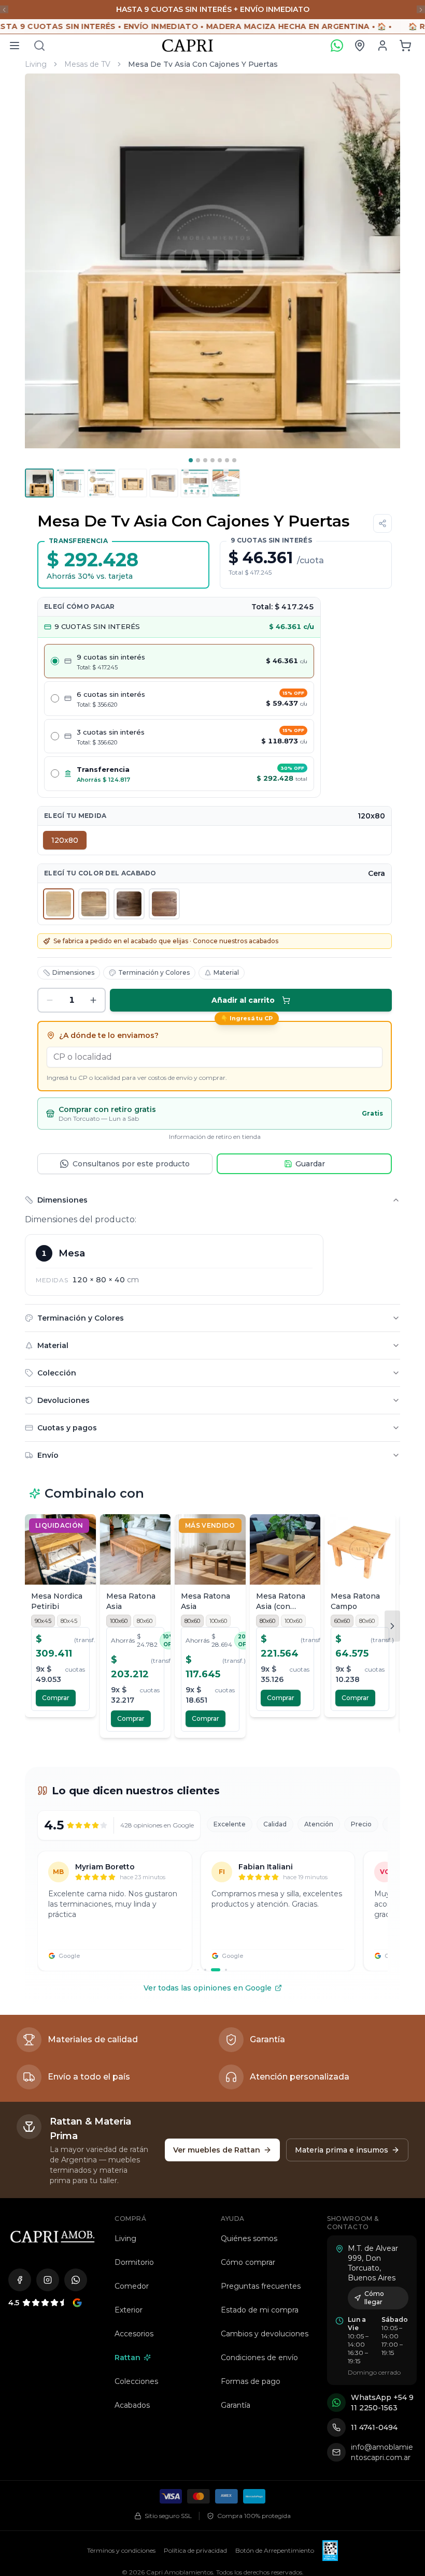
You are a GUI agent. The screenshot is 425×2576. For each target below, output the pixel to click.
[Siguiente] (392, 1467)
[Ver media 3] (102, 483)
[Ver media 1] (39, 483)
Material (226, 813)
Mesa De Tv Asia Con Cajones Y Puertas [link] (203, 64)
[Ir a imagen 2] (198, 460)
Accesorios (134, 2174)
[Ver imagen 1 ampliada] (212, 261)
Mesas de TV (87, 64)
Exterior (129, 2150)
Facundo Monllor (204, 2427)
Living (36, 64)
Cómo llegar (374, 2138)
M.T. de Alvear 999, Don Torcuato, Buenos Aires (373, 2104)
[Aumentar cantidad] (93, 841)
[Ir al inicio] (52, 2077)
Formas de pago (251, 2222)
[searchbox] (215, 898)
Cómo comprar (248, 2103)
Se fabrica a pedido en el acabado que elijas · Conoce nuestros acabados (166, 781)
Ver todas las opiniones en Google (208, 1828)
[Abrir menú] (15, 46)
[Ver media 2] (70, 483)
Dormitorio (134, 2103)
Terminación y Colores (154, 813)
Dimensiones (73, 813)
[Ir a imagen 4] (212, 460)
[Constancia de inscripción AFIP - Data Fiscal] (330, 2391)
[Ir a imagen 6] (227, 460)
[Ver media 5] (164, 483)
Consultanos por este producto (131, 1004)
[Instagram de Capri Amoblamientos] (48, 2120)
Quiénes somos (249, 2079)
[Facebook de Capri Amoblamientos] (20, 2120)
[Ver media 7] (226, 483)
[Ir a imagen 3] (205, 460)
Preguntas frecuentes (261, 2127)
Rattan (127, 2198)
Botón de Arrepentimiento (275, 2391)
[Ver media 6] (195, 483)
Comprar (56, 1538)
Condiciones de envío (259, 2198)
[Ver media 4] (133, 483)
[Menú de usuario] (382, 46)
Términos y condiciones (121, 2391)
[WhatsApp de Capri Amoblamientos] (76, 2120)
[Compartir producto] (382, 523)
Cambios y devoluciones (265, 2174)
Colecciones (136, 2222)
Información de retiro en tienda (215, 977)
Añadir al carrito (243, 841)
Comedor (132, 2127)
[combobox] (215, 898)
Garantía (236, 2246)
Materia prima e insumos (342, 1990)
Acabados (132, 2246)
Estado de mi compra (260, 2150)
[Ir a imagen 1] (191, 460)
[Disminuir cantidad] (50, 841)
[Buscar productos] (39, 46)
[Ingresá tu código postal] (360, 46)
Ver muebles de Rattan (217, 1990)
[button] (405, 46)
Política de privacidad (195, 2391)
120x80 (65, 681)
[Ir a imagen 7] (234, 460)
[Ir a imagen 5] (220, 460)
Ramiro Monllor (260, 2427)
